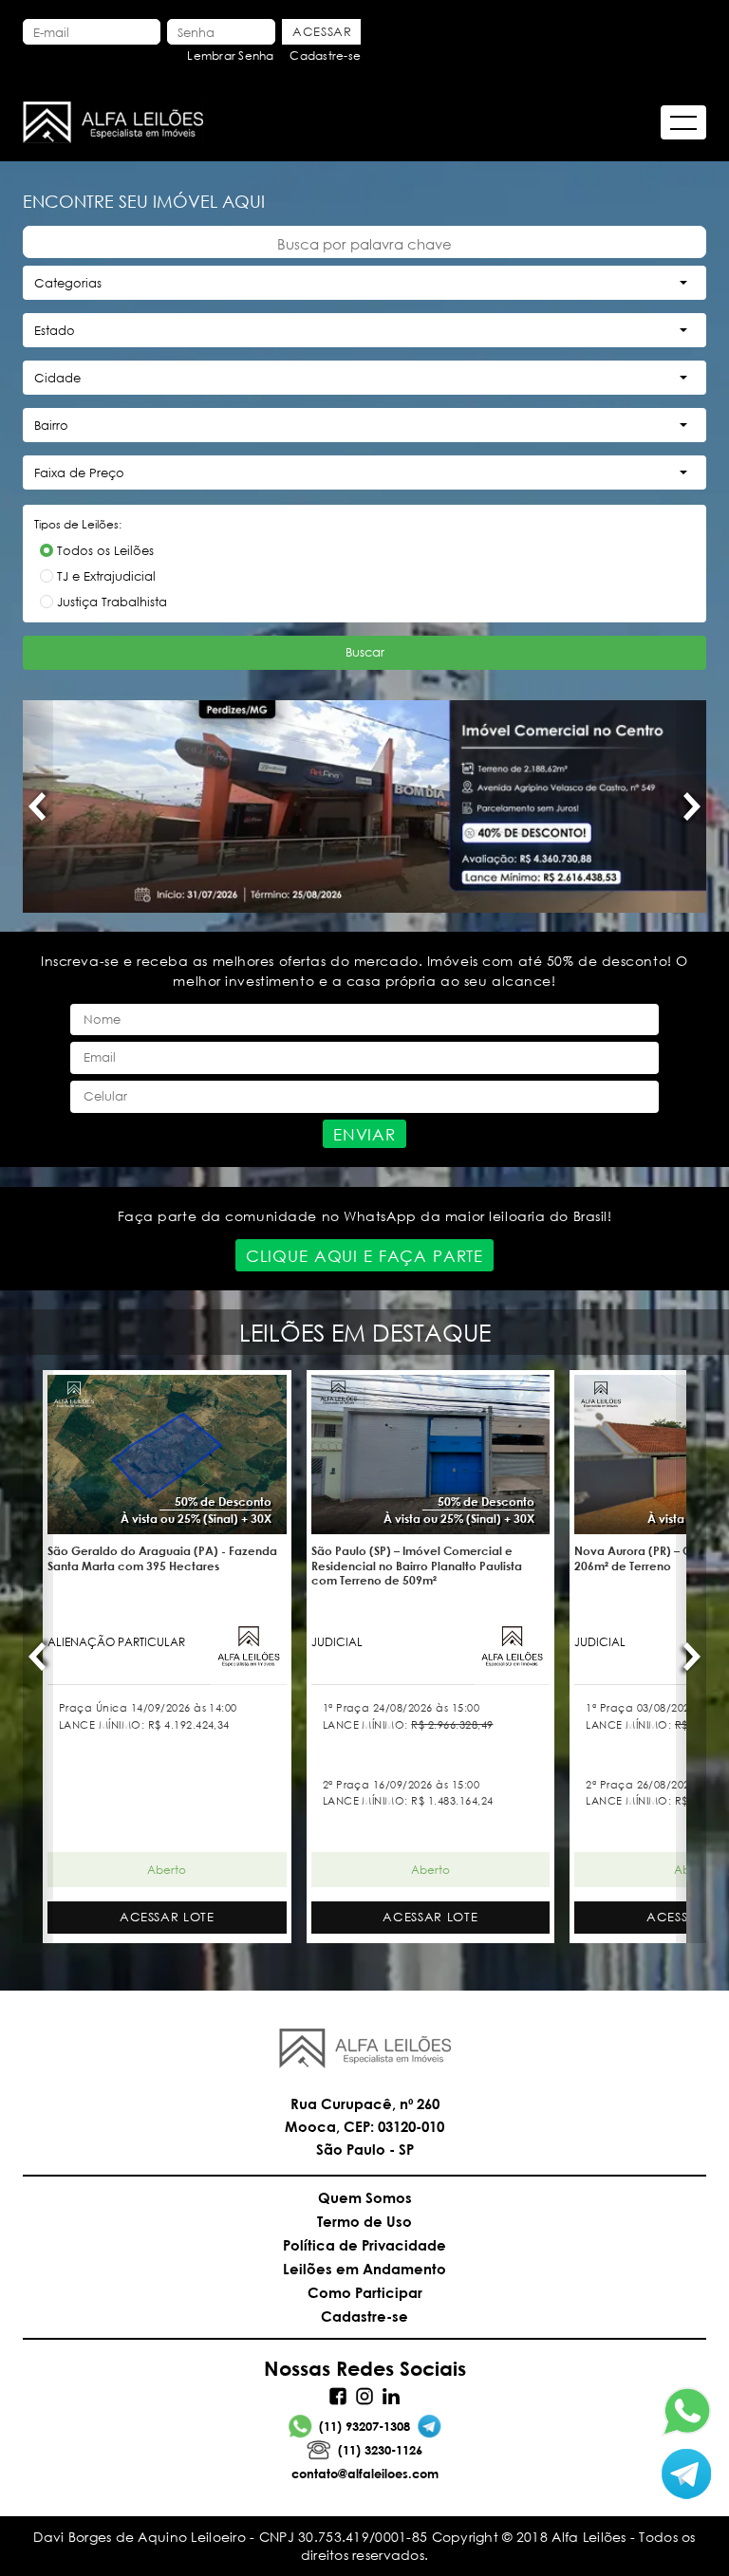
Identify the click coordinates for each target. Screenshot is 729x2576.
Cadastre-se (325, 56)
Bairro (51, 426)
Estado (55, 331)
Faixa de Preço (79, 473)
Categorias (68, 283)
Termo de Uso (364, 2221)
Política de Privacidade (364, 2245)
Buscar (365, 652)
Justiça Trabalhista (112, 602)
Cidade (57, 378)
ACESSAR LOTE (167, 1917)
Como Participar (365, 2292)
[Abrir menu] (683, 122)
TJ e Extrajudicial (106, 576)
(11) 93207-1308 (364, 2426)
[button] (38, 806)
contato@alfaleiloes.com (365, 2474)
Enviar (364, 1134)
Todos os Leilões (105, 551)
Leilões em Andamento (364, 2269)
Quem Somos (365, 2197)
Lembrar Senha (230, 56)
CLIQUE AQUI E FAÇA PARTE (364, 1256)
